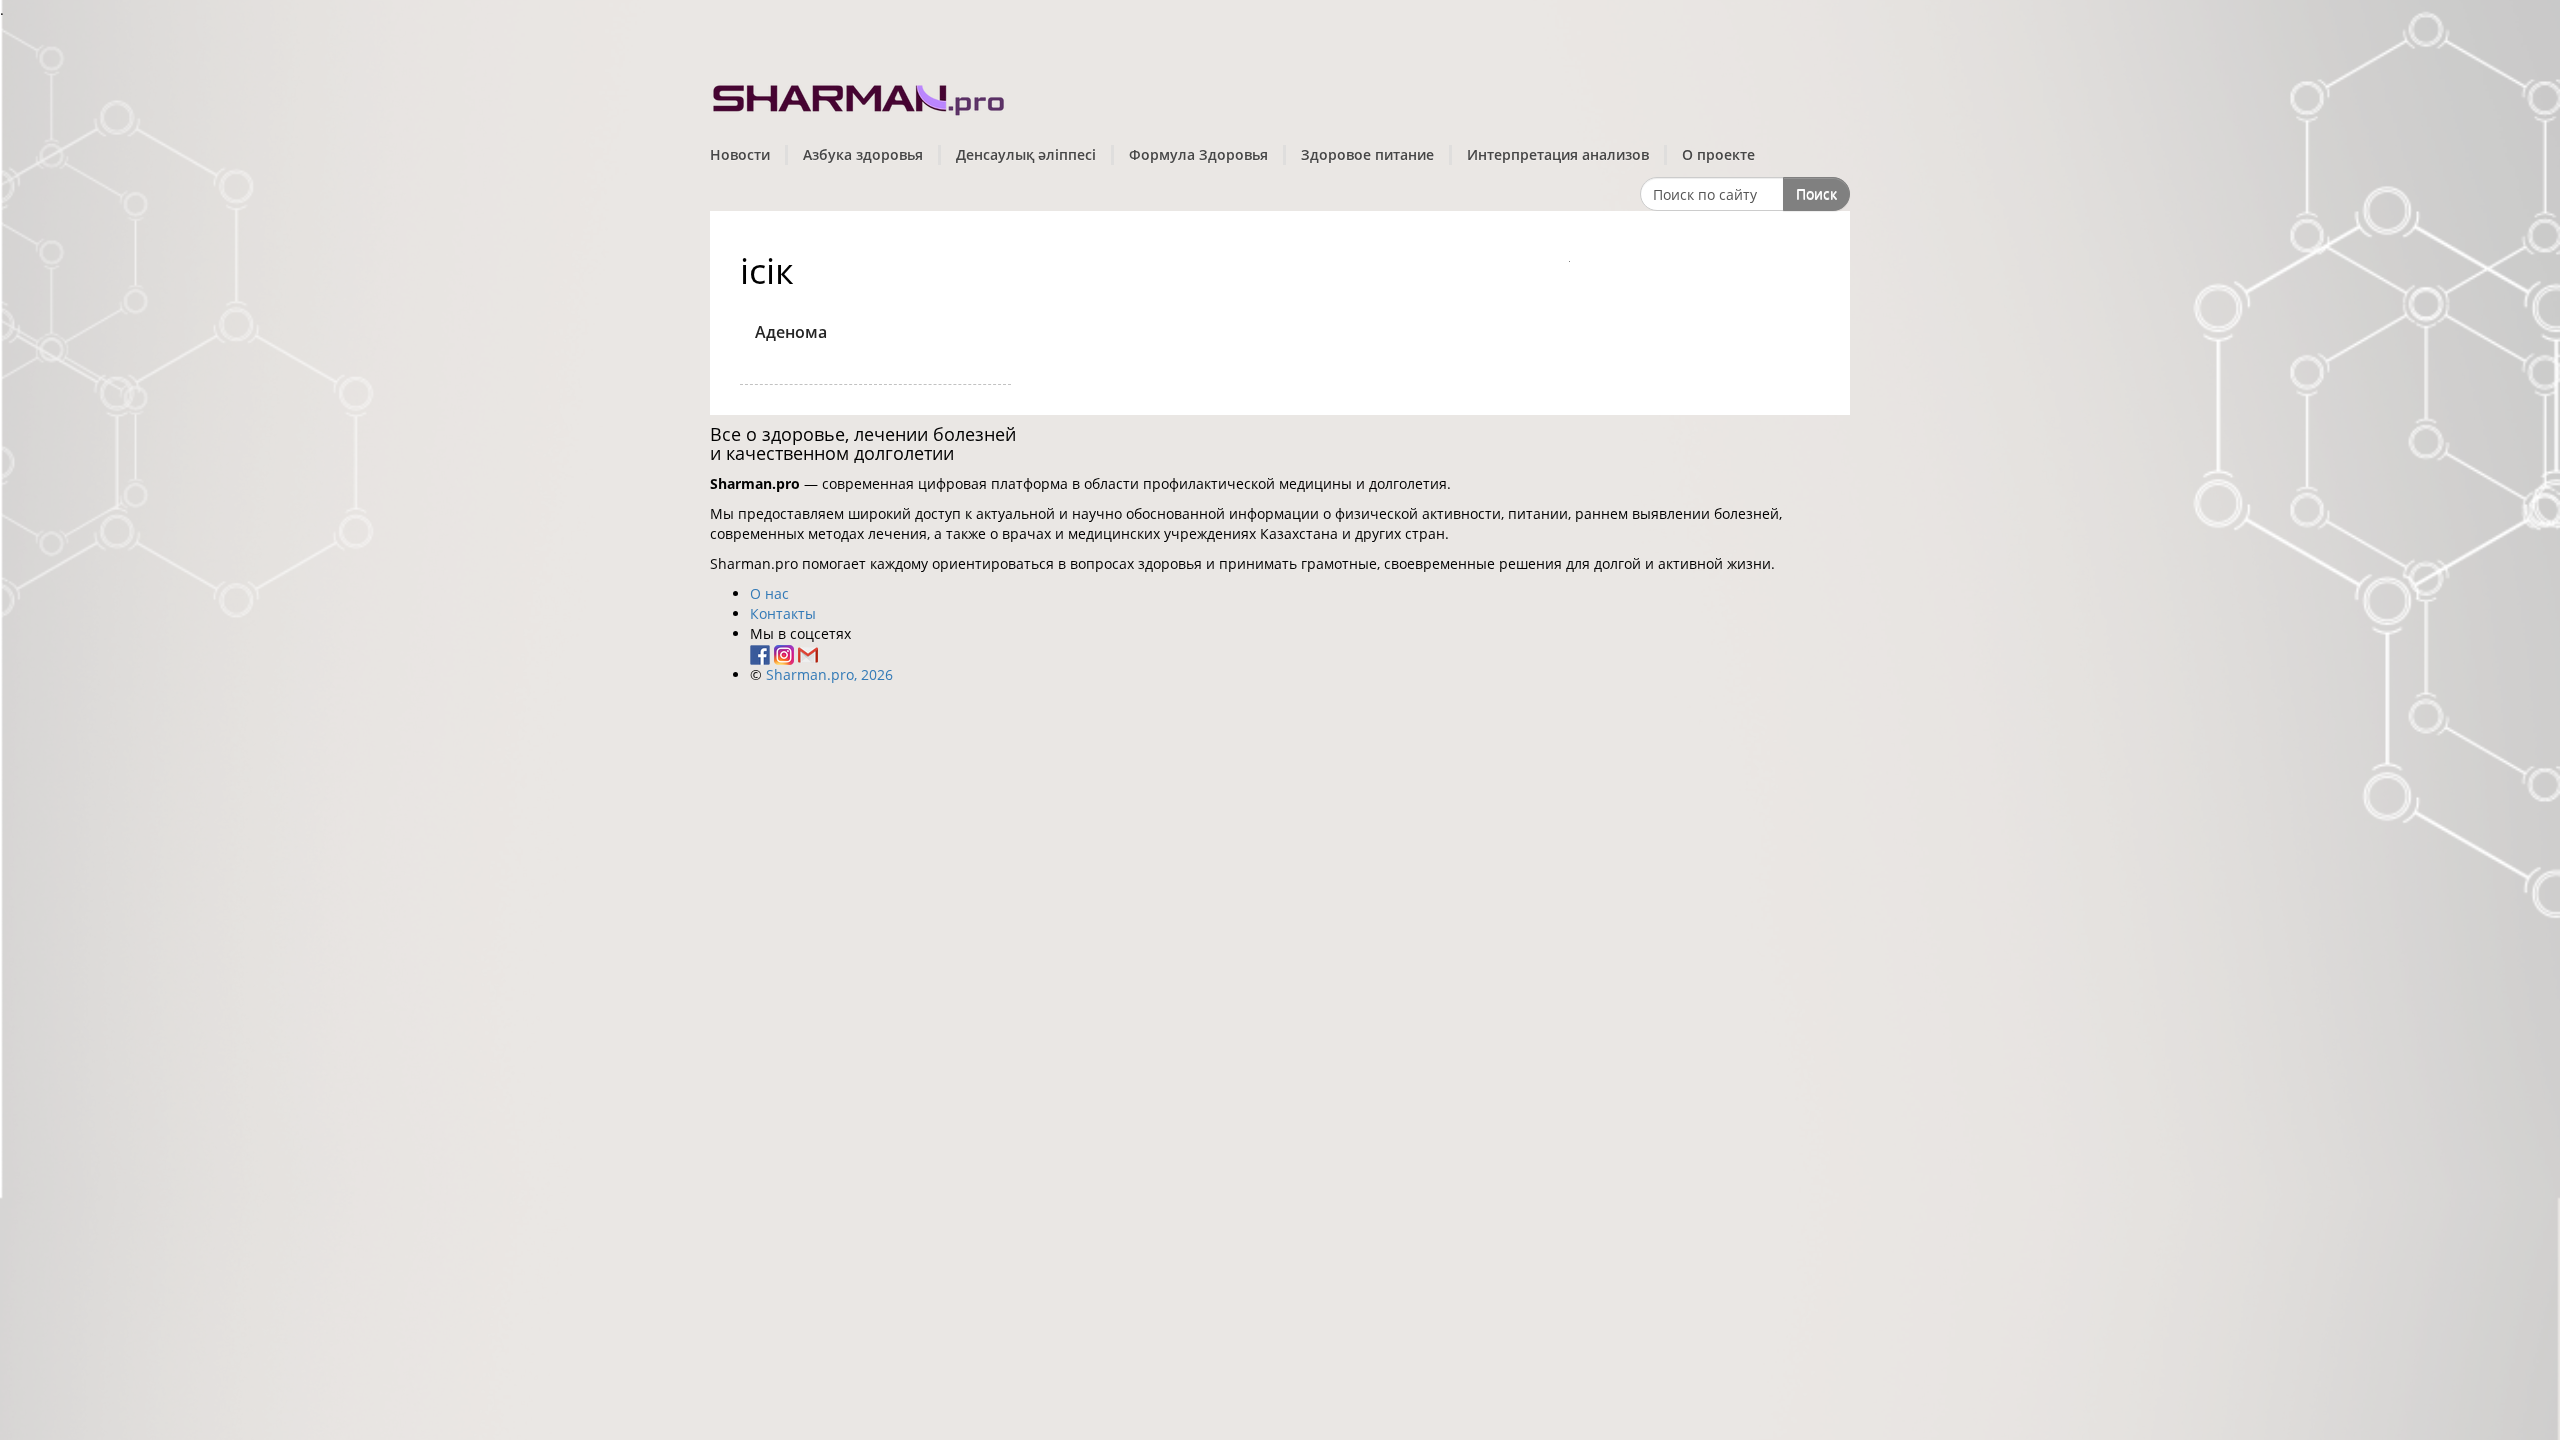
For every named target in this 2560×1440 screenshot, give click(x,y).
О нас (769, 593)
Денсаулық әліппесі (1026, 154)
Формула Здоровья (1198, 154)
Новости (740, 154)
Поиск (1816, 193)
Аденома (791, 332)
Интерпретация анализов (1558, 154)
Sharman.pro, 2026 (829, 674)
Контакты (783, 613)
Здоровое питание (1367, 154)
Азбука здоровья (863, 154)
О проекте (1718, 154)
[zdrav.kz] (860, 95)
